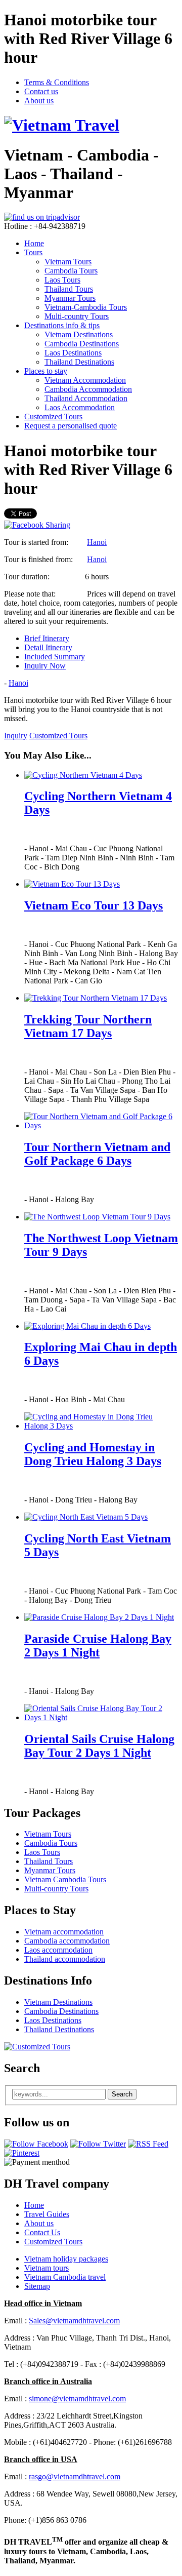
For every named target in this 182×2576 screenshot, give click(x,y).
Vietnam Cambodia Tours (65, 1879)
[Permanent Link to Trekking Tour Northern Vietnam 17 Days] (96, 998)
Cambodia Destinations (82, 344)
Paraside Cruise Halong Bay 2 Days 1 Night (98, 1646)
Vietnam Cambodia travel (65, 2277)
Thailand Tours (69, 289)
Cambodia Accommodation (88, 389)
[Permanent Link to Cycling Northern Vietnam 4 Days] (83, 775)
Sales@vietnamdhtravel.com (74, 2321)
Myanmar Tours (70, 298)
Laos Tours (62, 280)
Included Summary (55, 657)
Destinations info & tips (62, 325)
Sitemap (37, 2286)
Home (34, 243)
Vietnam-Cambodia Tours (86, 307)
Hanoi (97, 542)
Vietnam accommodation (64, 1932)
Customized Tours (53, 417)
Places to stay (46, 371)
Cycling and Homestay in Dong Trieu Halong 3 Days (93, 1454)
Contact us (41, 91)
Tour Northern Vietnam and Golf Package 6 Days (97, 1154)
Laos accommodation (58, 1950)
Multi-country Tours (77, 316)
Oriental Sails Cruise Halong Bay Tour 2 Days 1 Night (99, 1746)
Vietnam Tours (68, 262)
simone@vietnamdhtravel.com (77, 2399)
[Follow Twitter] (98, 2144)
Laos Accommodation (80, 407)
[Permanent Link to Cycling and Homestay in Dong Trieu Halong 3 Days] (101, 1426)
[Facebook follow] (36, 2144)
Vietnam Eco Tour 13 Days (94, 905)
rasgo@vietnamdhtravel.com (75, 2476)
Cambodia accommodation (67, 1941)
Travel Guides (47, 2214)
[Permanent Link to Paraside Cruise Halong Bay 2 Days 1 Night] (99, 1617)
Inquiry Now (45, 666)
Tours (33, 252)
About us (39, 101)
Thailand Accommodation (86, 398)
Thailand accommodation (65, 1959)
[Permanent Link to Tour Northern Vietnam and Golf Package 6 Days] (101, 1125)
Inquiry (16, 736)
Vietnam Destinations (79, 334)
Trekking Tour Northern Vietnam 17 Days (88, 1026)
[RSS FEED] (148, 2144)
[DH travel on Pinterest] (22, 2153)
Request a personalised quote (71, 426)
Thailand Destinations (79, 362)
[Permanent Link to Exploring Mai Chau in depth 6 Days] (87, 1326)
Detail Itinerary (48, 647)
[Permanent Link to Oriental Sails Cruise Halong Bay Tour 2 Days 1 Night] (101, 1717)
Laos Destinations (73, 353)
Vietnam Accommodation (85, 380)
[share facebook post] (37, 525)
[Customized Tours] (37, 2047)
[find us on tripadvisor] (42, 217)
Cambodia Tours (71, 271)
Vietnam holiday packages (66, 2259)
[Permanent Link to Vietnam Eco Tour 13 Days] (72, 884)
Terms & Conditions (57, 82)
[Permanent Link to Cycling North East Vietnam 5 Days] (86, 1517)
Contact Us (42, 2232)
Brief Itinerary (47, 638)
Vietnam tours (47, 2268)
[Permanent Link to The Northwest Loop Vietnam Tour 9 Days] (97, 1217)
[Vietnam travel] (62, 125)
